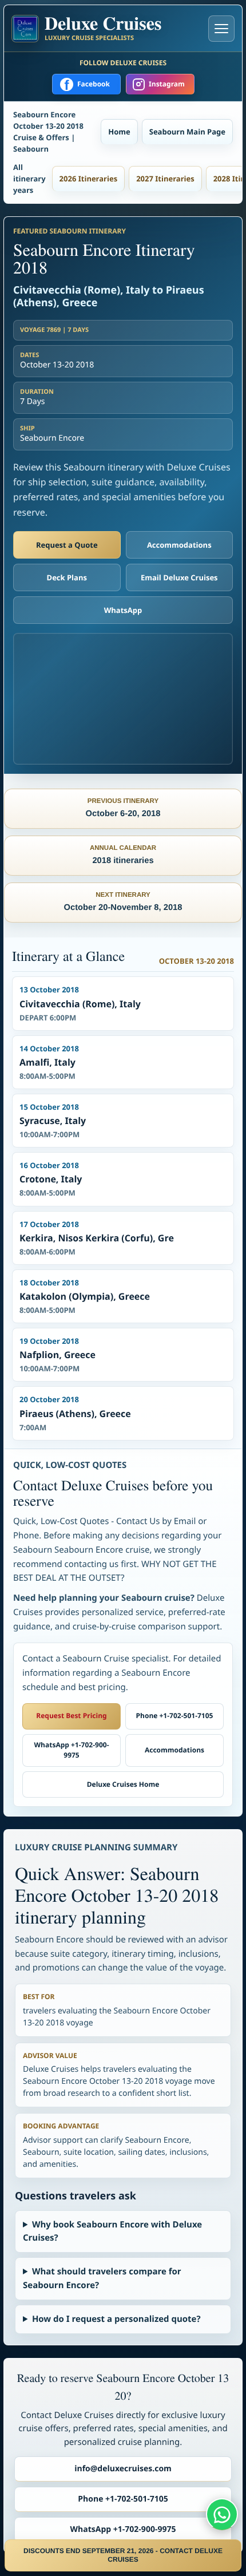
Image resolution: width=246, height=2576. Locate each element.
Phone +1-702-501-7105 (175, 1716)
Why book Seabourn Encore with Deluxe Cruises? (112, 2231)
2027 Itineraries (165, 179)
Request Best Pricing (71, 1716)
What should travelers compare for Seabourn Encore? (102, 2278)
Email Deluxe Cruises (179, 577)
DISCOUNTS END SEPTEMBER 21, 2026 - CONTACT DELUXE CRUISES (123, 2555)
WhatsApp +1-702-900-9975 (71, 1750)
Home (119, 132)
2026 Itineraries (89, 179)
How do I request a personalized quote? (116, 2319)
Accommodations (179, 545)
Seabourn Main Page (187, 132)
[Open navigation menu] (221, 29)
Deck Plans (67, 577)
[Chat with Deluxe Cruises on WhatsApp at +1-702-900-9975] (222, 2514)
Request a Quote (67, 545)
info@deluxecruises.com (123, 2469)
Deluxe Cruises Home (123, 1784)
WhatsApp (123, 610)
